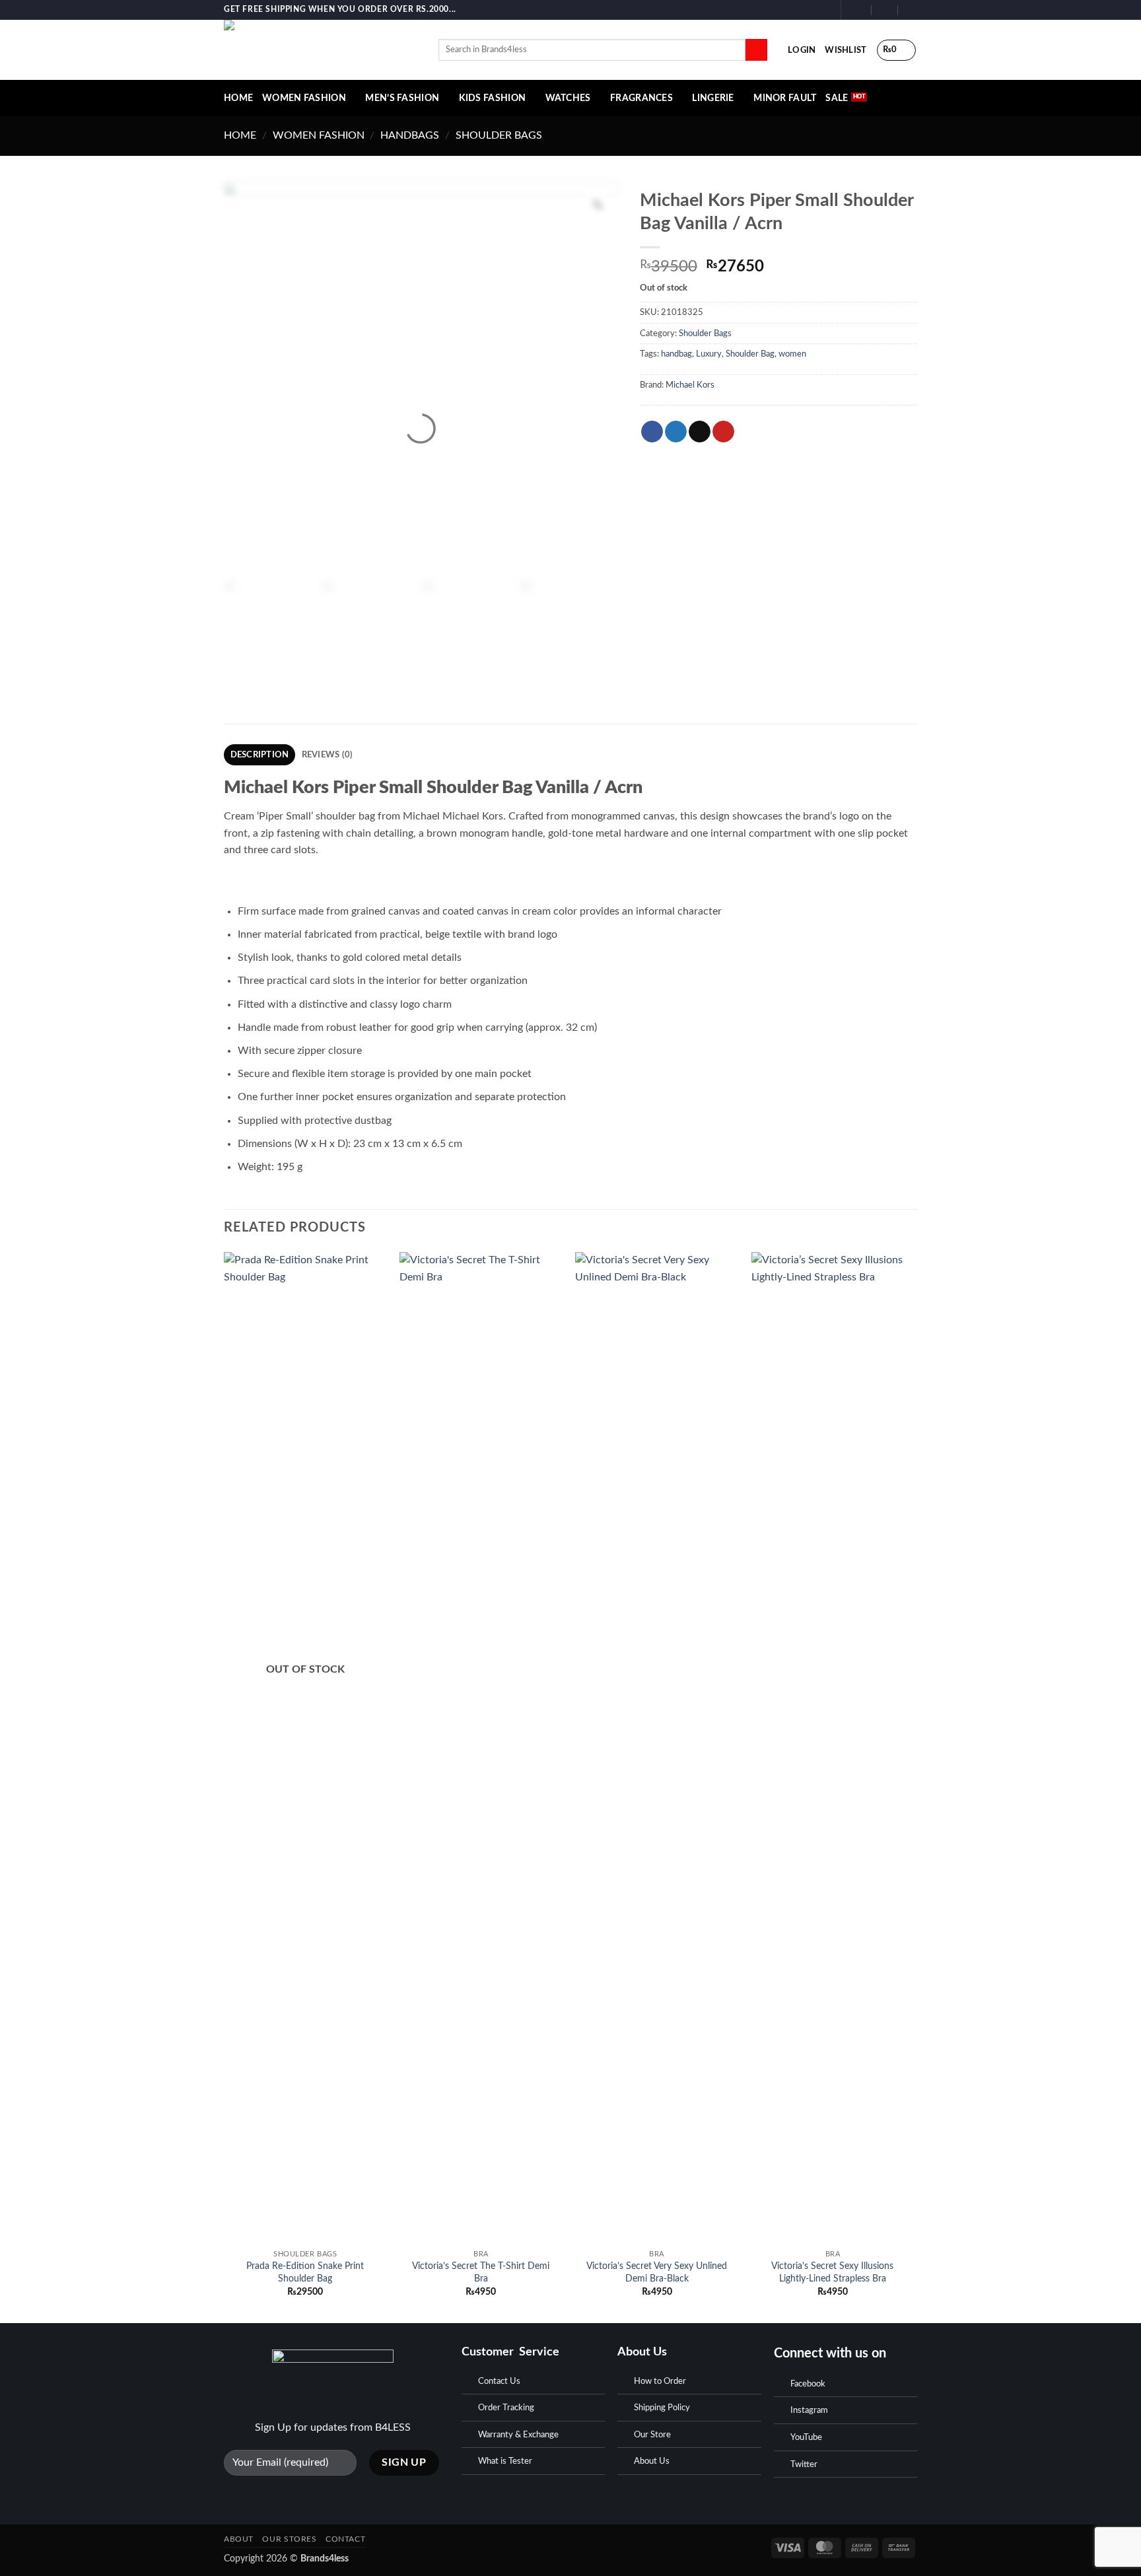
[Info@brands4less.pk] (859, 10)
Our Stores (289, 2539)
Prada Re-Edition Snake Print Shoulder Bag (305, 2272)
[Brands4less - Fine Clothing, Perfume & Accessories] (321, 50)
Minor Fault (785, 98)
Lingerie (713, 98)
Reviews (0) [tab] (328, 755)
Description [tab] (260, 755)
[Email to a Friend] (700, 432)
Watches (568, 98)
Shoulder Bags (499, 135)
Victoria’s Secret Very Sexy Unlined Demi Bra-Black (657, 2272)
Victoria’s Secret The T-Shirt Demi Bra (481, 2272)
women (792, 354)
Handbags (410, 135)
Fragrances (641, 98)
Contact (345, 2539)
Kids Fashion (492, 98)
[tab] (570, 1040)
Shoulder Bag (750, 354)
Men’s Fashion (402, 98)
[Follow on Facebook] (798, 10)
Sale (837, 98)
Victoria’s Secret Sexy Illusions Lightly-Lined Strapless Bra (832, 2272)
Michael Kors (690, 385)
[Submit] (756, 50)
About (239, 2539)
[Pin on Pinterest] (723, 432)
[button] (802, 50)
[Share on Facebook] (652, 432)
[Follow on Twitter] (823, 10)
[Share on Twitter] (676, 432)
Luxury (709, 354)
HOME (238, 98)
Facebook (808, 2384)
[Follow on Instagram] (811, 10)
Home (240, 135)
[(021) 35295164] (912, 10)
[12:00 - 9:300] (885, 10)
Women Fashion (304, 98)
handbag (676, 354)
